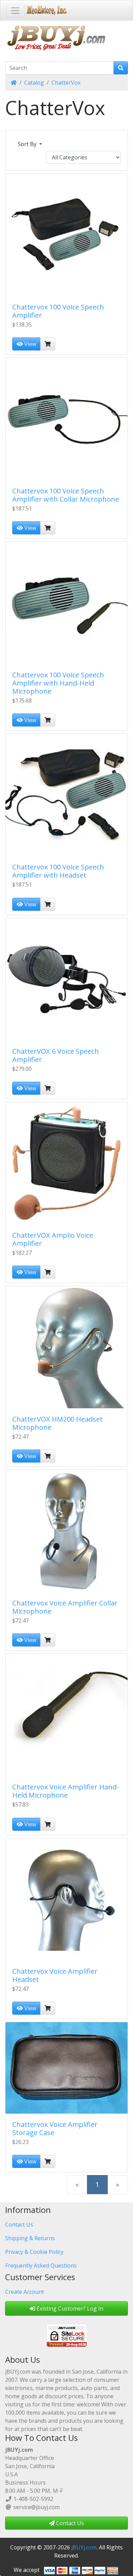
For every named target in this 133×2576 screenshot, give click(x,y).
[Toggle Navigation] (15, 11)
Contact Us (19, 2225)
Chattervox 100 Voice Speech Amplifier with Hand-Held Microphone (58, 683)
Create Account (25, 2292)
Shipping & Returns (30, 2238)
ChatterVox (66, 83)
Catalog (34, 83)
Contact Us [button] (69, 2523)
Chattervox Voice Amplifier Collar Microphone (65, 1607)
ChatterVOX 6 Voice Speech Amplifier (56, 1055)
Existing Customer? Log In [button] (69, 2308)
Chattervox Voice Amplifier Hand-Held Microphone (66, 1791)
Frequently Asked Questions (41, 2265)
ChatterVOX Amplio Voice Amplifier (53, 1239)
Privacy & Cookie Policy (34, 2252)
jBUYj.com (84, 2547)
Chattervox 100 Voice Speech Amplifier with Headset (58, 871)
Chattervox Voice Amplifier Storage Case (55, 2128)
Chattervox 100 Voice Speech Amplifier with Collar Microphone (66, 495)
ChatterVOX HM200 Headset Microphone (57, 1423)
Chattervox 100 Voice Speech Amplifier (58, 311)
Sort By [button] (28, 144)
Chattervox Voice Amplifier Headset (55, 1975)
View (29, 344)
